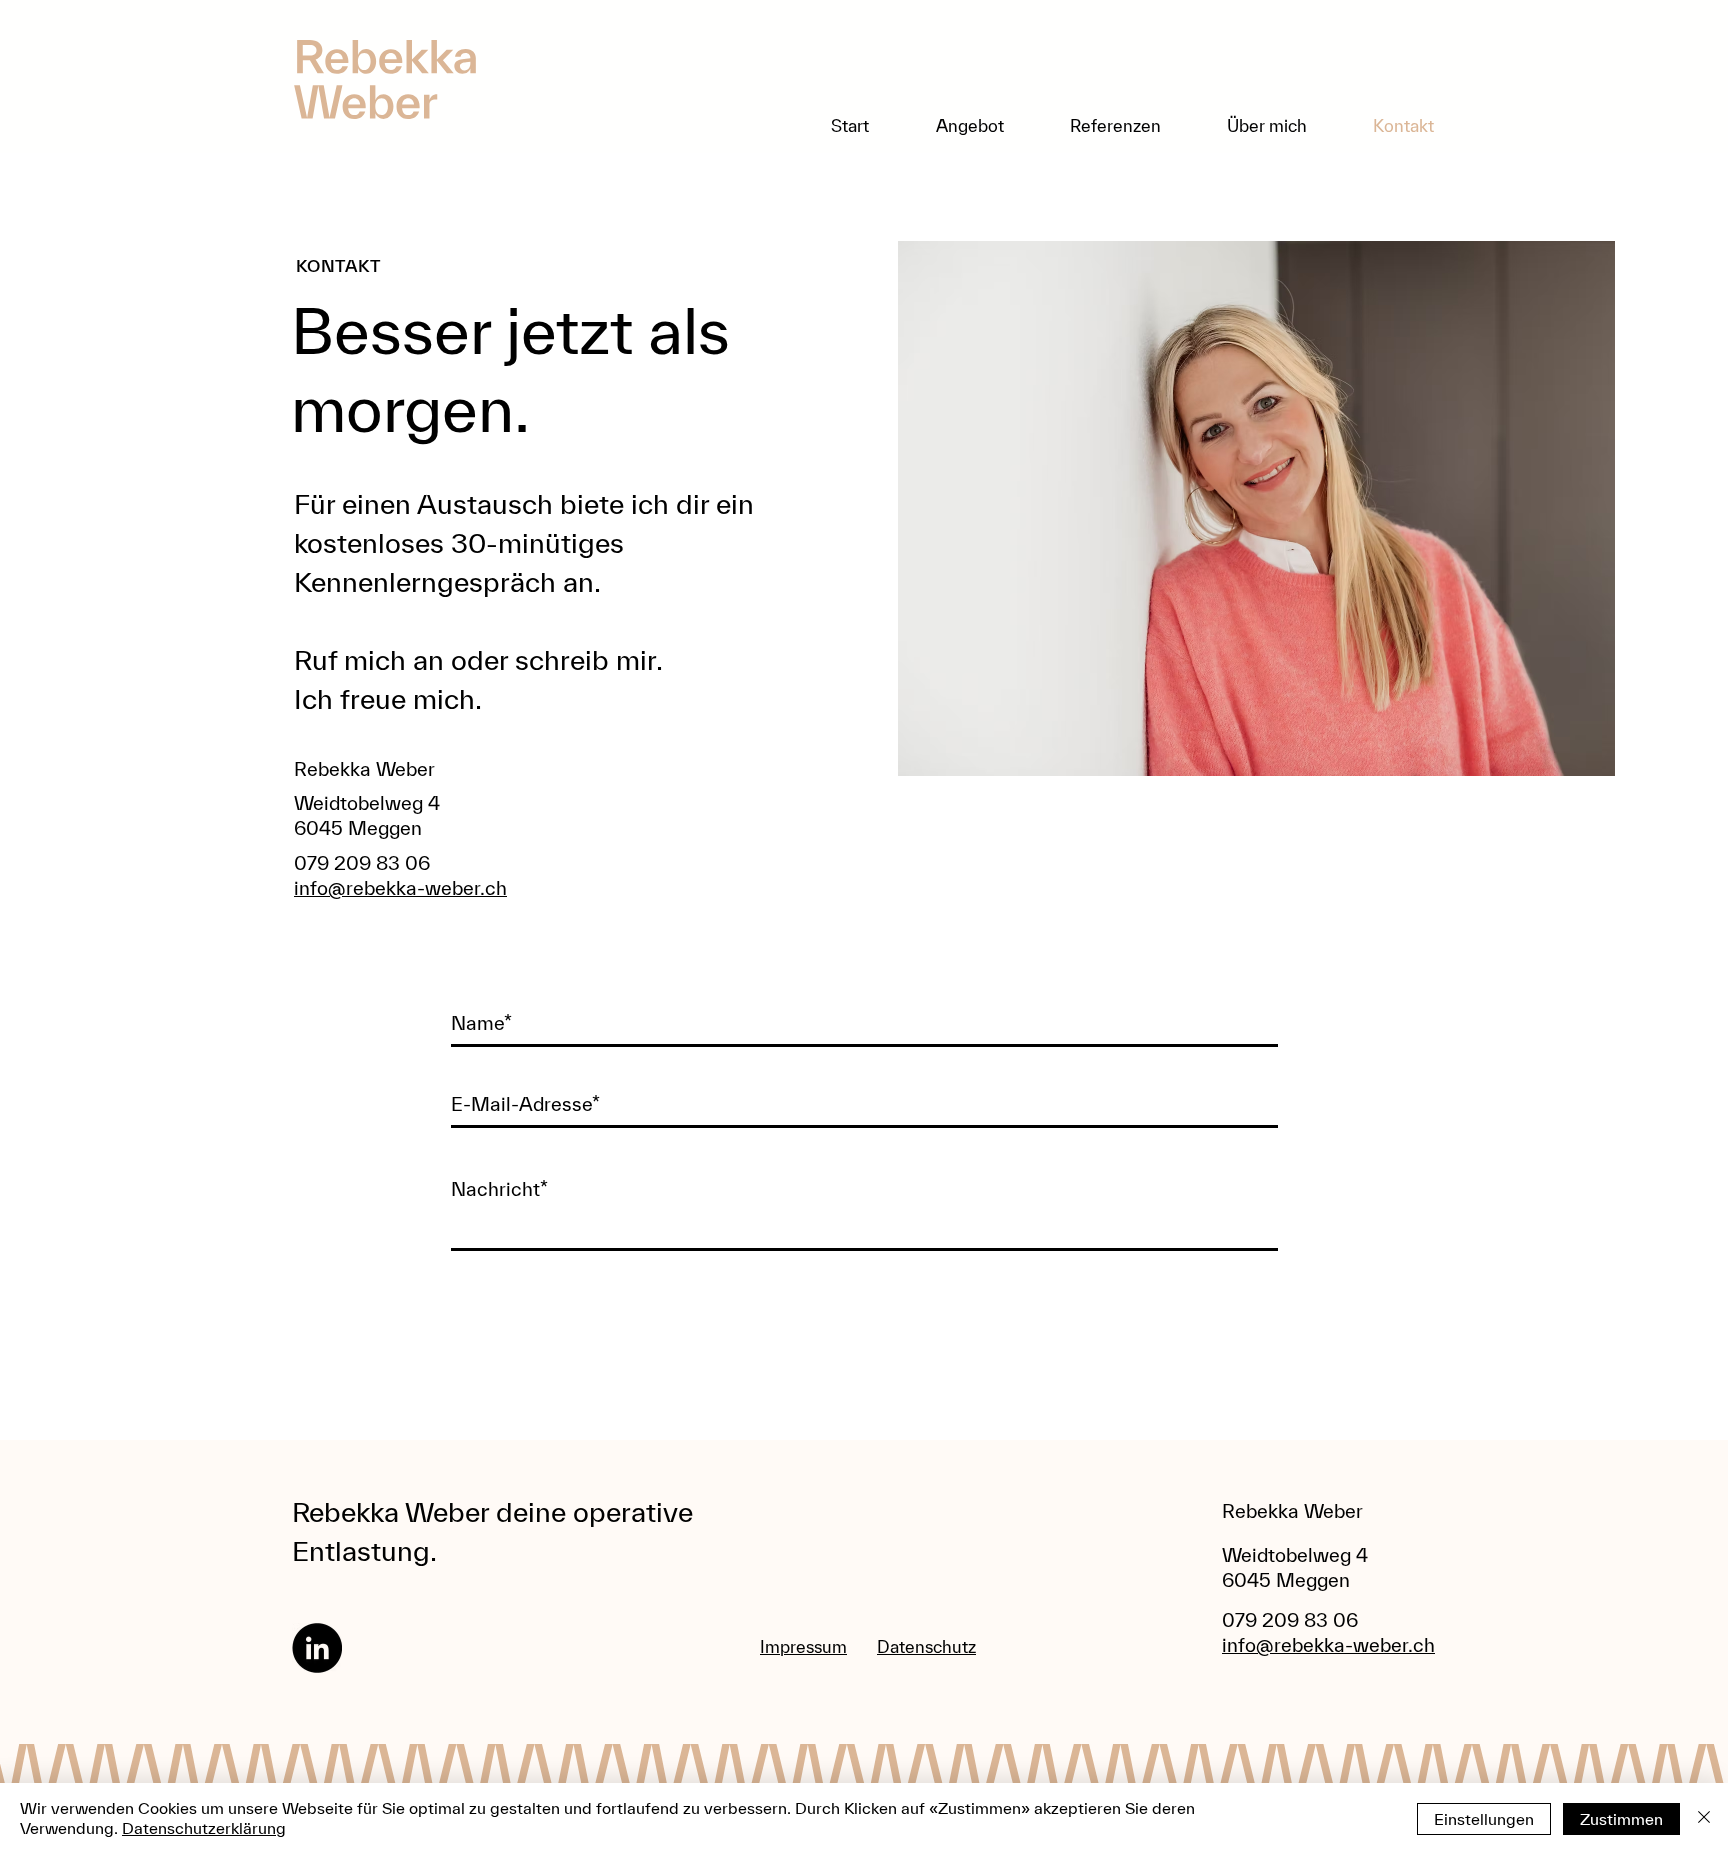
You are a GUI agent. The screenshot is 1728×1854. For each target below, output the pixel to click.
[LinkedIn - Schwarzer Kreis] (317, 1648)
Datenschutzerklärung (204, 1828)
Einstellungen (1484, 1819)
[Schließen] (1704, 1818)
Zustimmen (1621, 1819)
